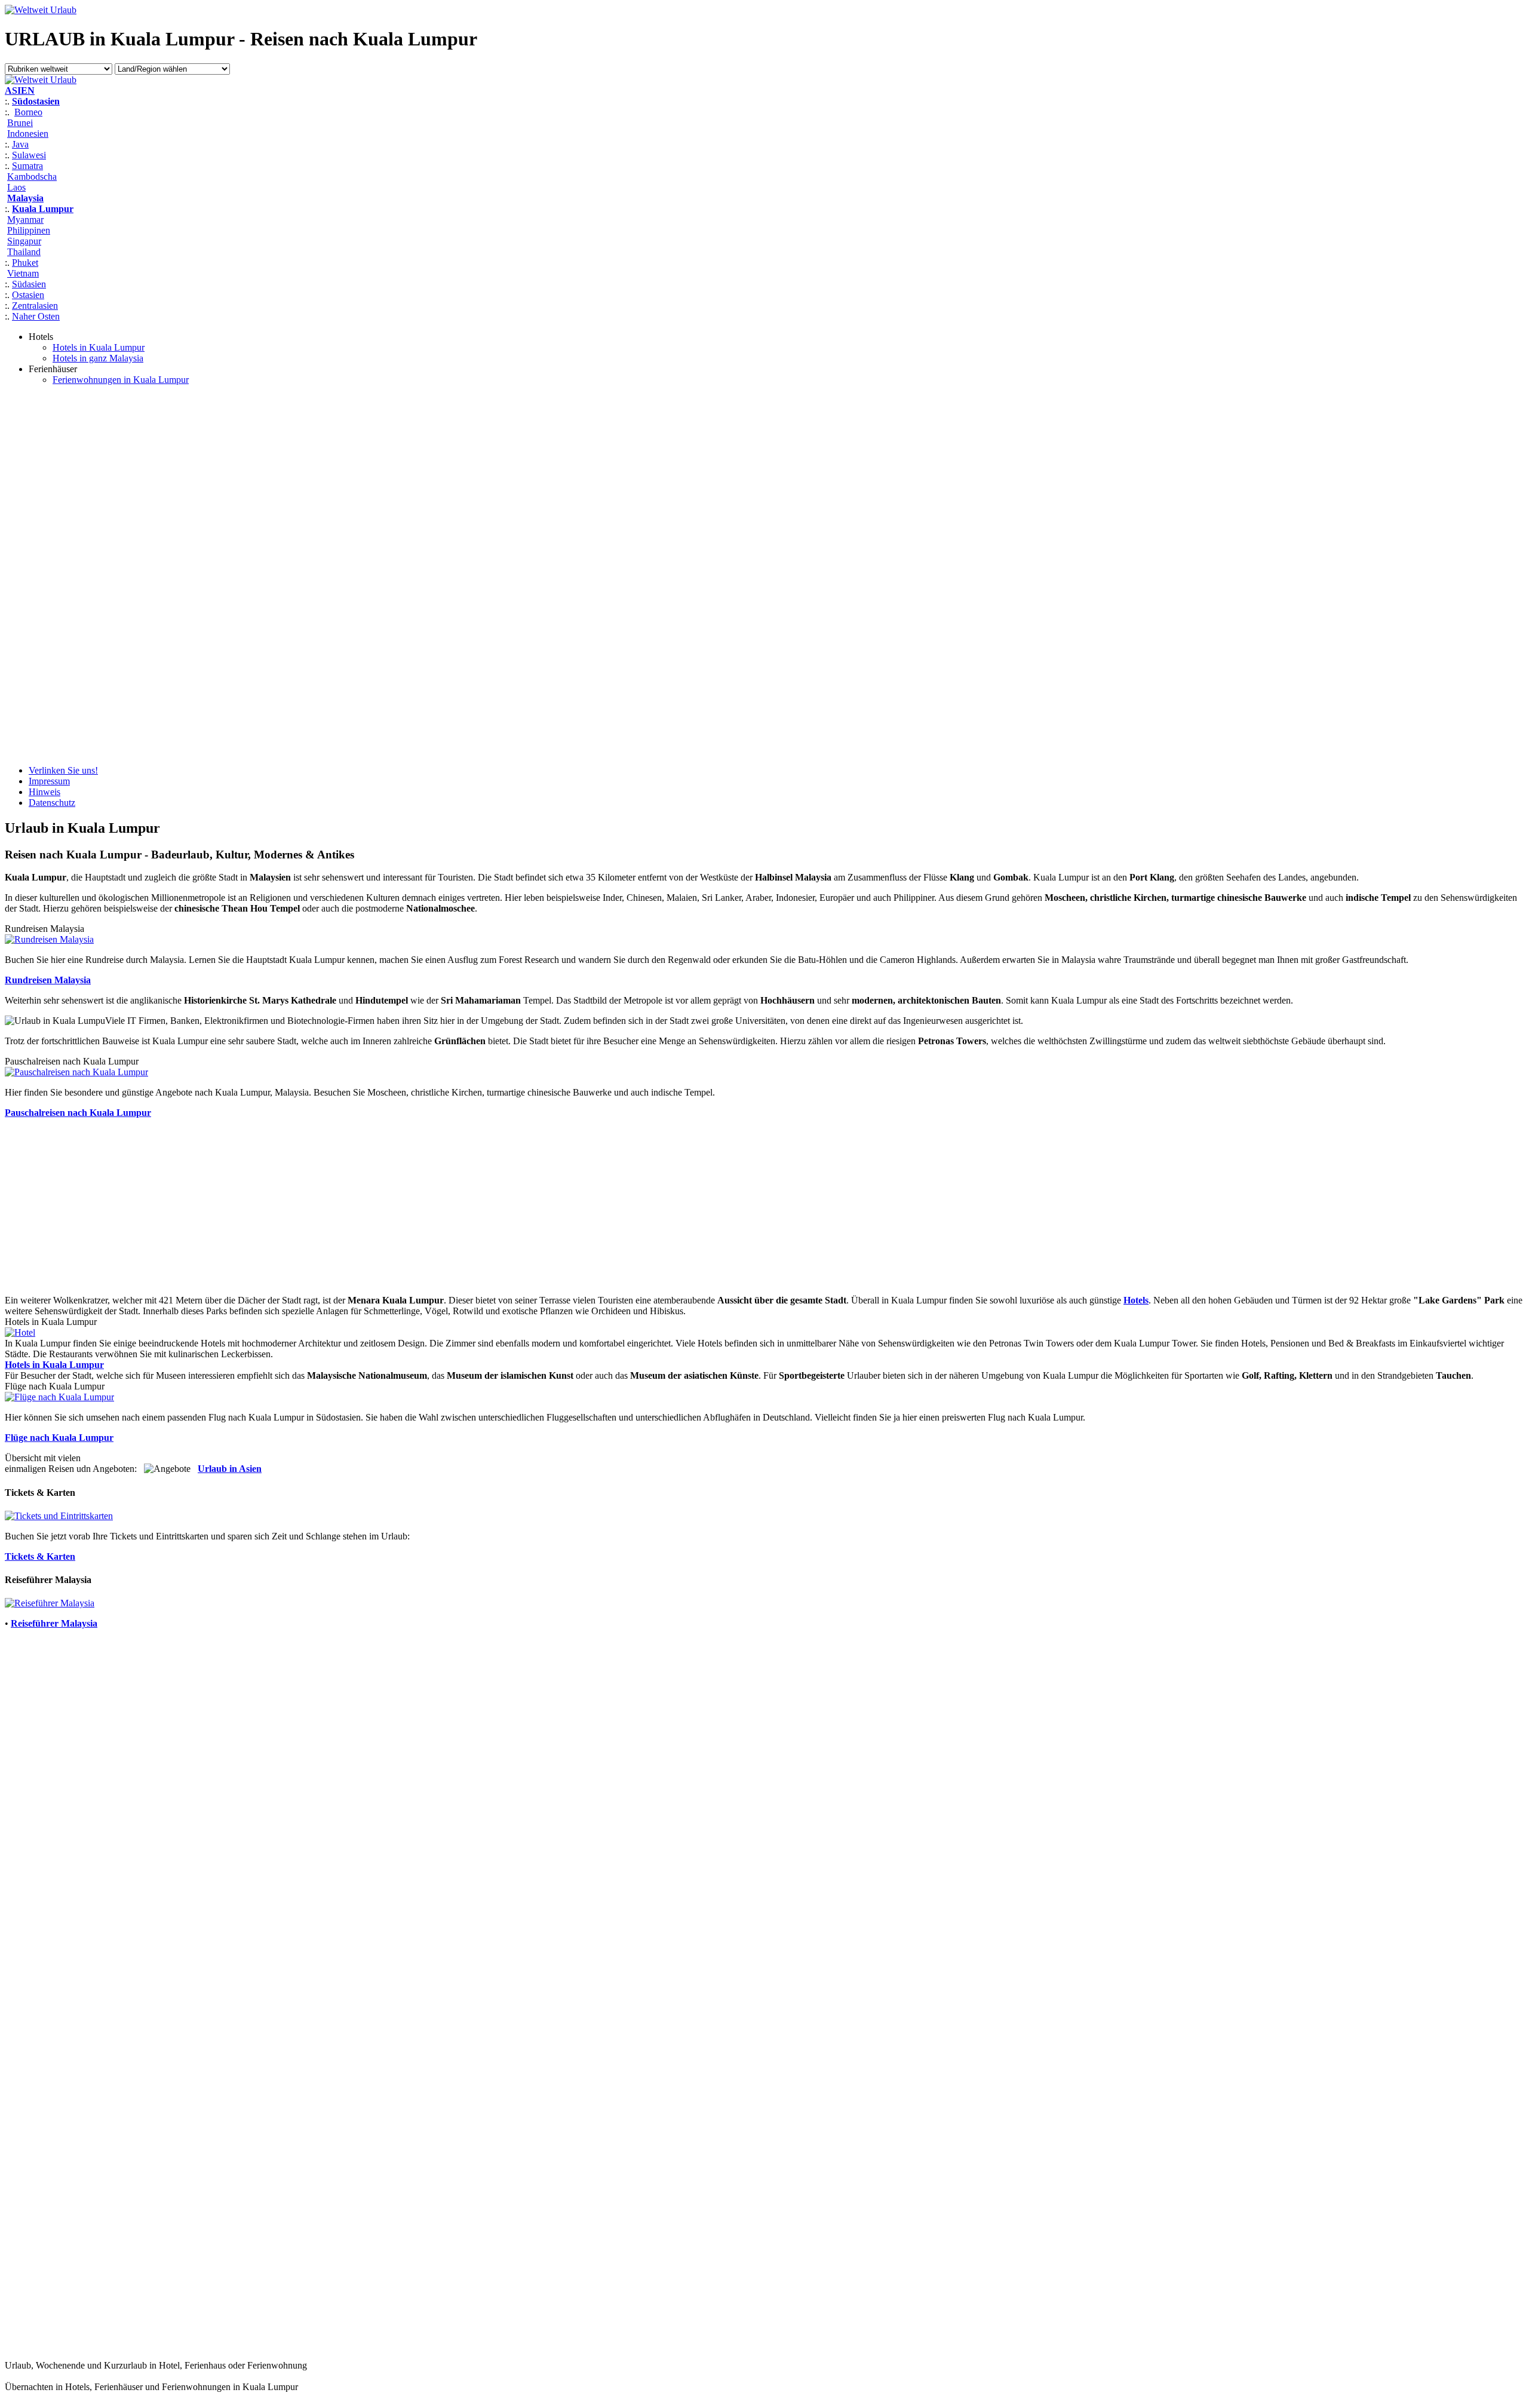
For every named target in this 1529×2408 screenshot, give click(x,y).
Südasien (29, 284)
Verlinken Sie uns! (63, 770)
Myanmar (25, 220)
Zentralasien (35, 306)
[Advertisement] (53, 574)
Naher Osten (36, 316)
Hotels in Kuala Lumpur (99, 347)
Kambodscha (32, 177)
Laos (16, 187)
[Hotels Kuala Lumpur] (20, 1332)
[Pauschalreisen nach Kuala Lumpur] (76, 1072)
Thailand (24, 252)
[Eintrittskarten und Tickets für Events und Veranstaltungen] (59, 1516)
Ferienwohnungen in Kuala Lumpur (121, 380)
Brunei (20, 123)
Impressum (49, 781)
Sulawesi (29, 155)
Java (20, 144)
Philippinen (29, 230)
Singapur (24, 241)
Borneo (28, 112)
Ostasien (28, 295)
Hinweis (44, 792)
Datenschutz (52, 803)
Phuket (25, 263)
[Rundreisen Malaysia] (49, 939)
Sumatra (27, 166)
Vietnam (23, 273)
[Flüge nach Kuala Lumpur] (59, 1397)
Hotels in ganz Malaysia (98, 358)
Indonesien (28, 134)
